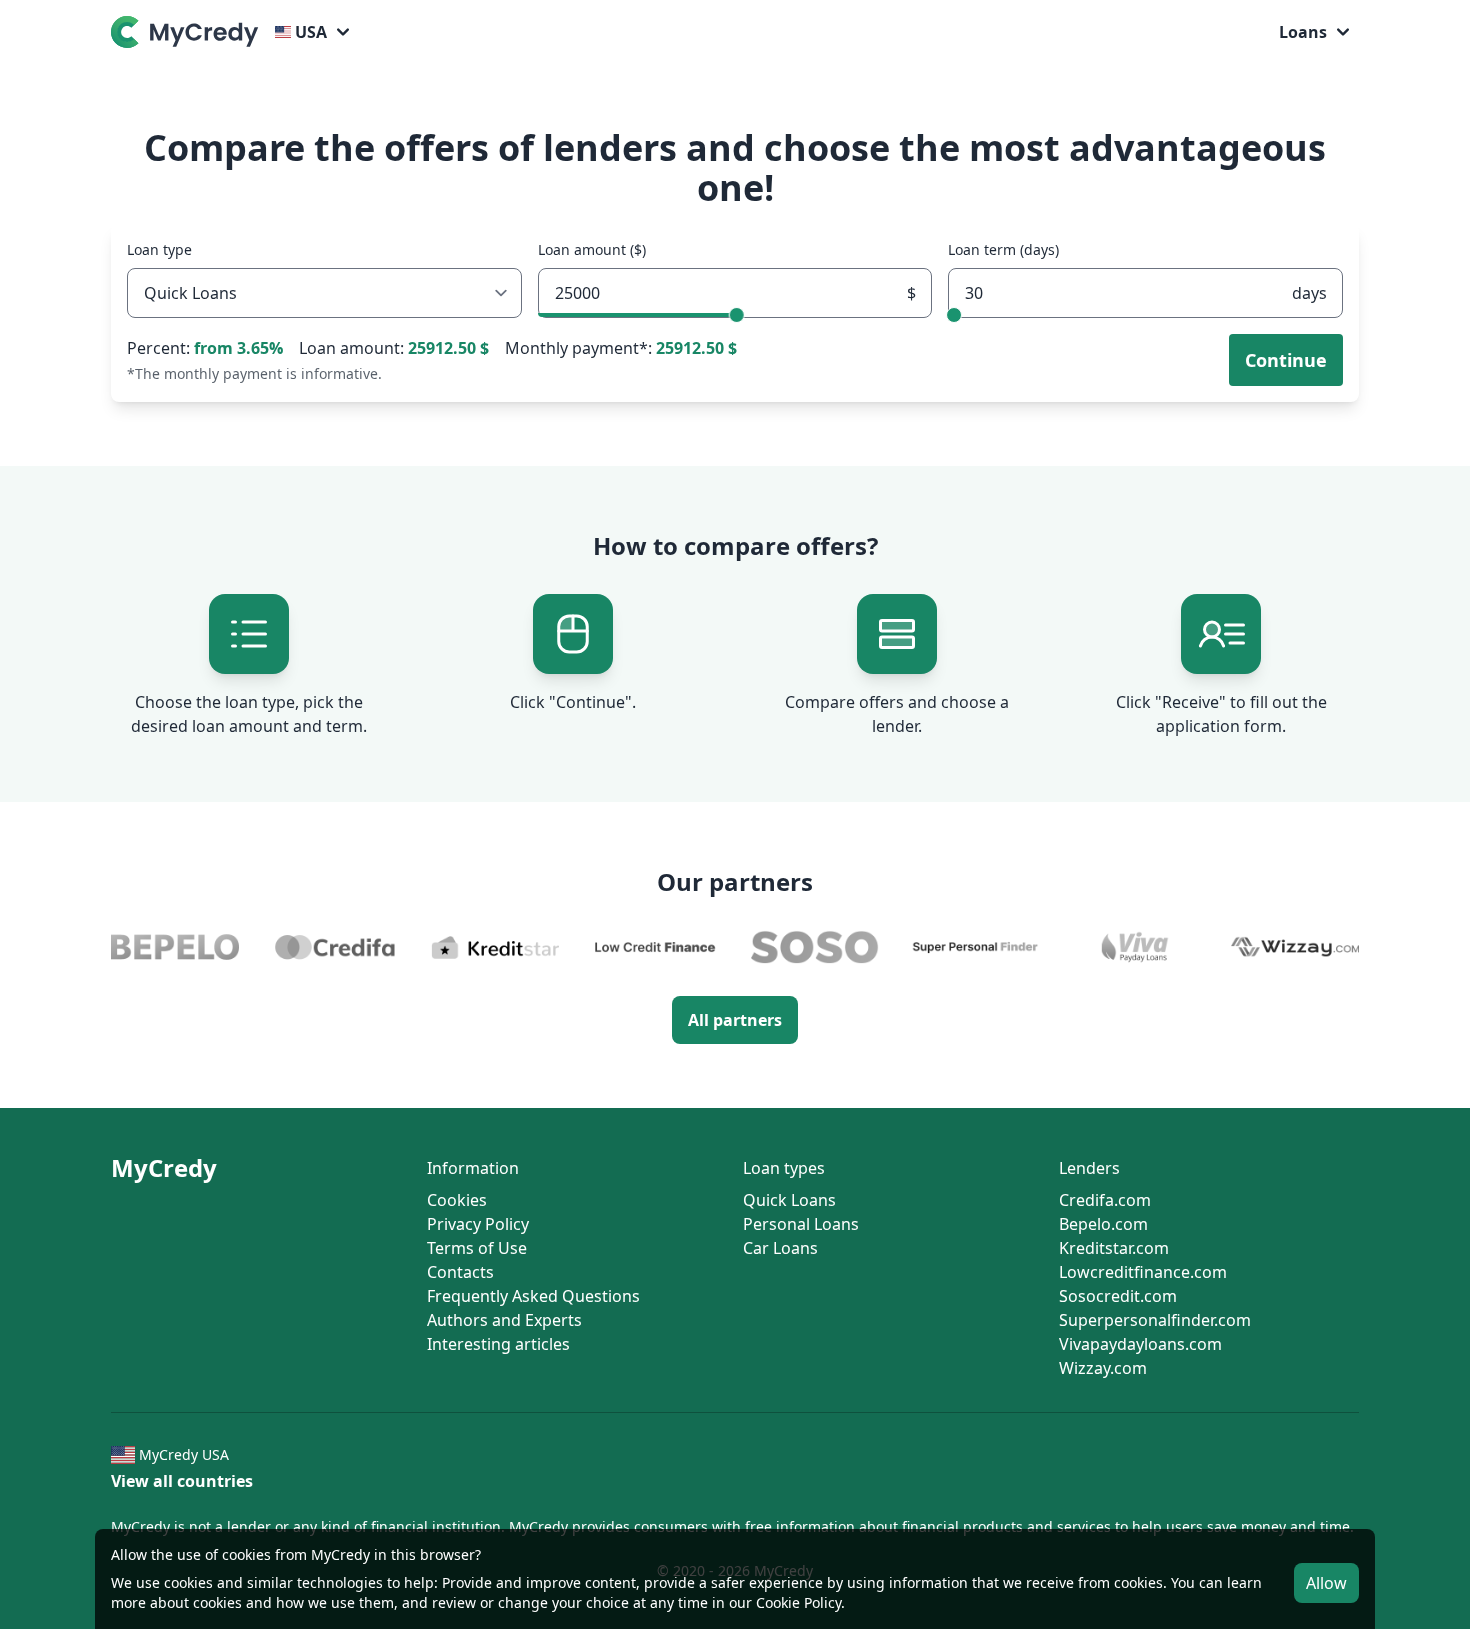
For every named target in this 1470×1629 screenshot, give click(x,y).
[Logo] (189, 32)
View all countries (182, 1481)
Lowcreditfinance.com (1143, 1272)
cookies (188, 1582)
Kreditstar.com (1114, 1248)
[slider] (736, 315)
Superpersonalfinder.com (1155, 1320)
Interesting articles (498, 1344)
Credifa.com (1105, 1200)
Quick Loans (789, 1200)
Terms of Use (477, 1248)
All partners (735, 1020)
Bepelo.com (1103, 1224)
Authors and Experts (504, 1320)
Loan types (784, 1168)
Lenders (1089, 1168)
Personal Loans (801, 1224)
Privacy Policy (478, 1224)
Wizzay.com (1103, 1368)
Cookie (778, 1602)
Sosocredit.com (1118, 1296)
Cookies (457, 1200)
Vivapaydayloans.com (1140, 1344)
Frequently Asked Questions (533, 1296)
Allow (1326, 1583)
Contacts (460, 1272)
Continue (1286, 360)
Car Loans (780, 1248)
